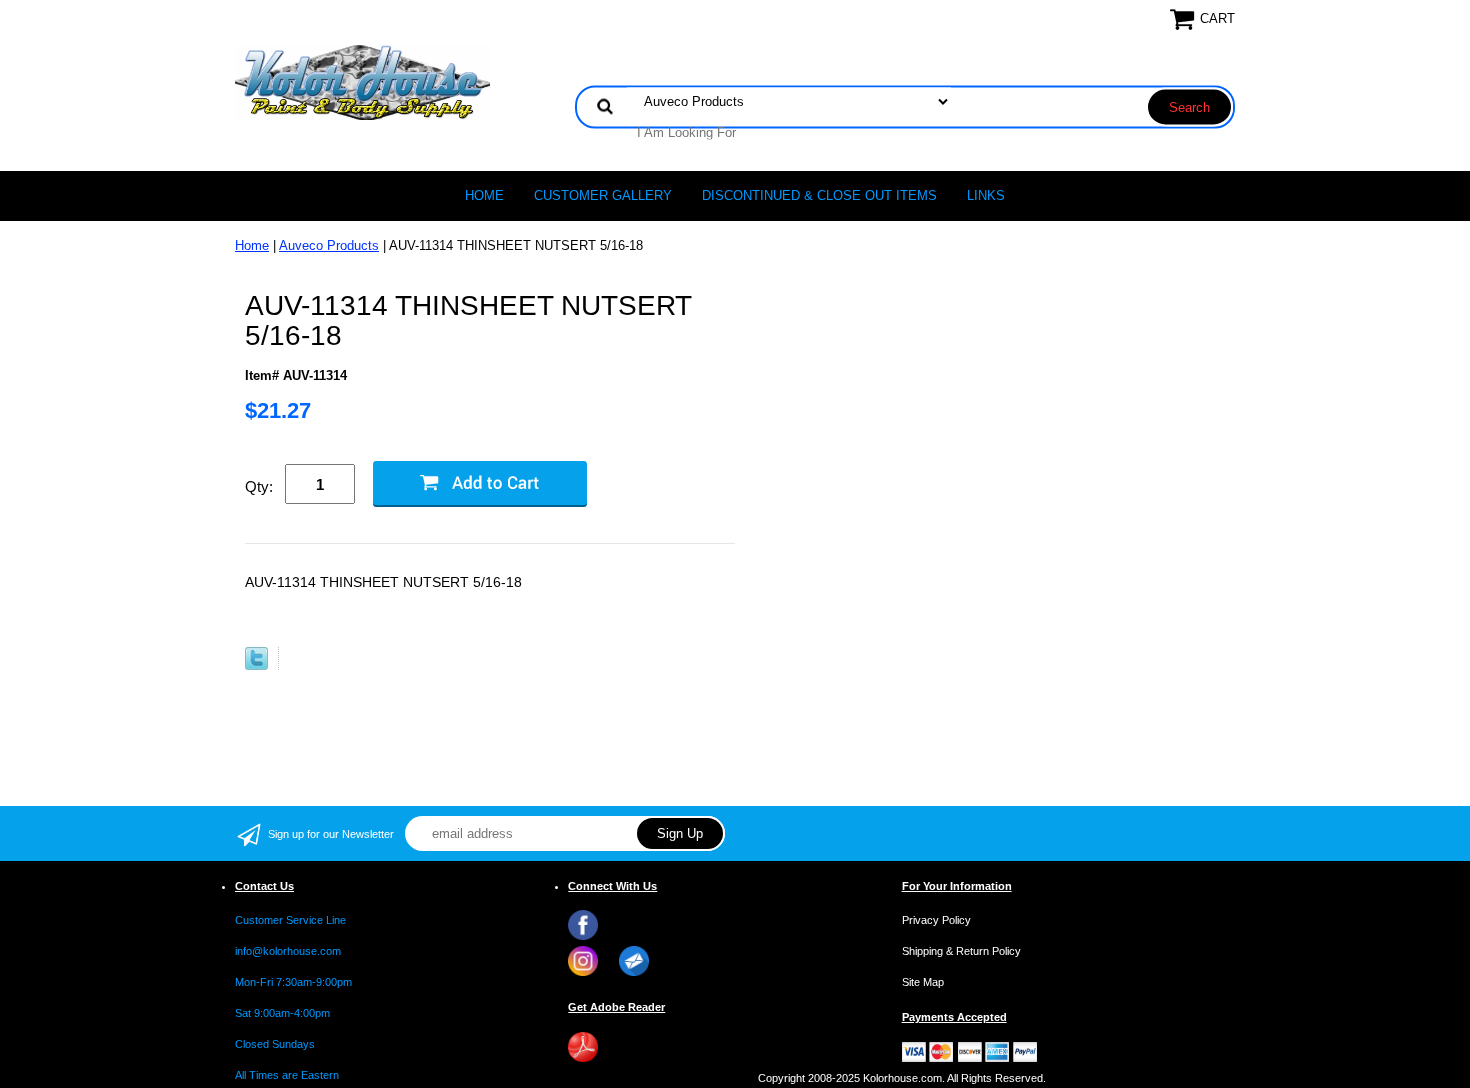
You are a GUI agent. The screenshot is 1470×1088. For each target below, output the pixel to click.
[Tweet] (256, 665)
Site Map (923, 982)
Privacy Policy (936, 920)
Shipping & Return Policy (961, 951)
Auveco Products (329, 245)
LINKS (986, 195)
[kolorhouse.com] (362, 81)
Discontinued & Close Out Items (819, 195)
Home (484, 195)
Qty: (259, 486)
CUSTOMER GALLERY (603, 195)
